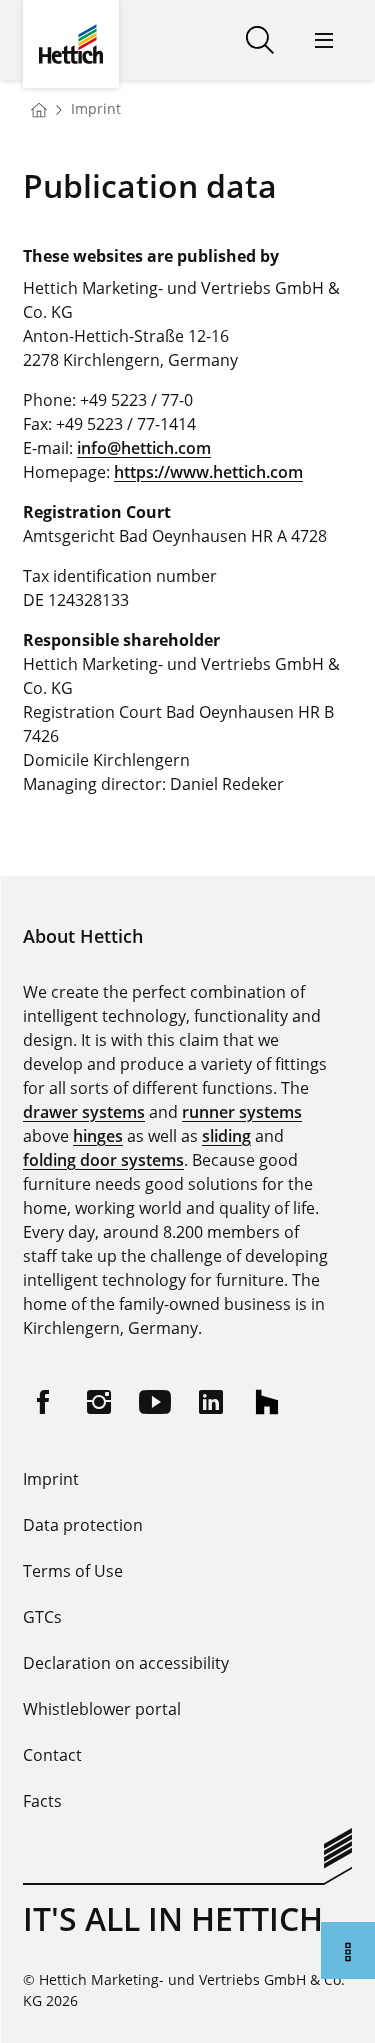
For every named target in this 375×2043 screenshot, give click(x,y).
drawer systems (84, 1112)
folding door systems (103, 1160)
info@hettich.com (144, 448)
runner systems (242, 1112)
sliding (226, 1136)
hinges (98, 1136)
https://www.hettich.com (208, 472)
